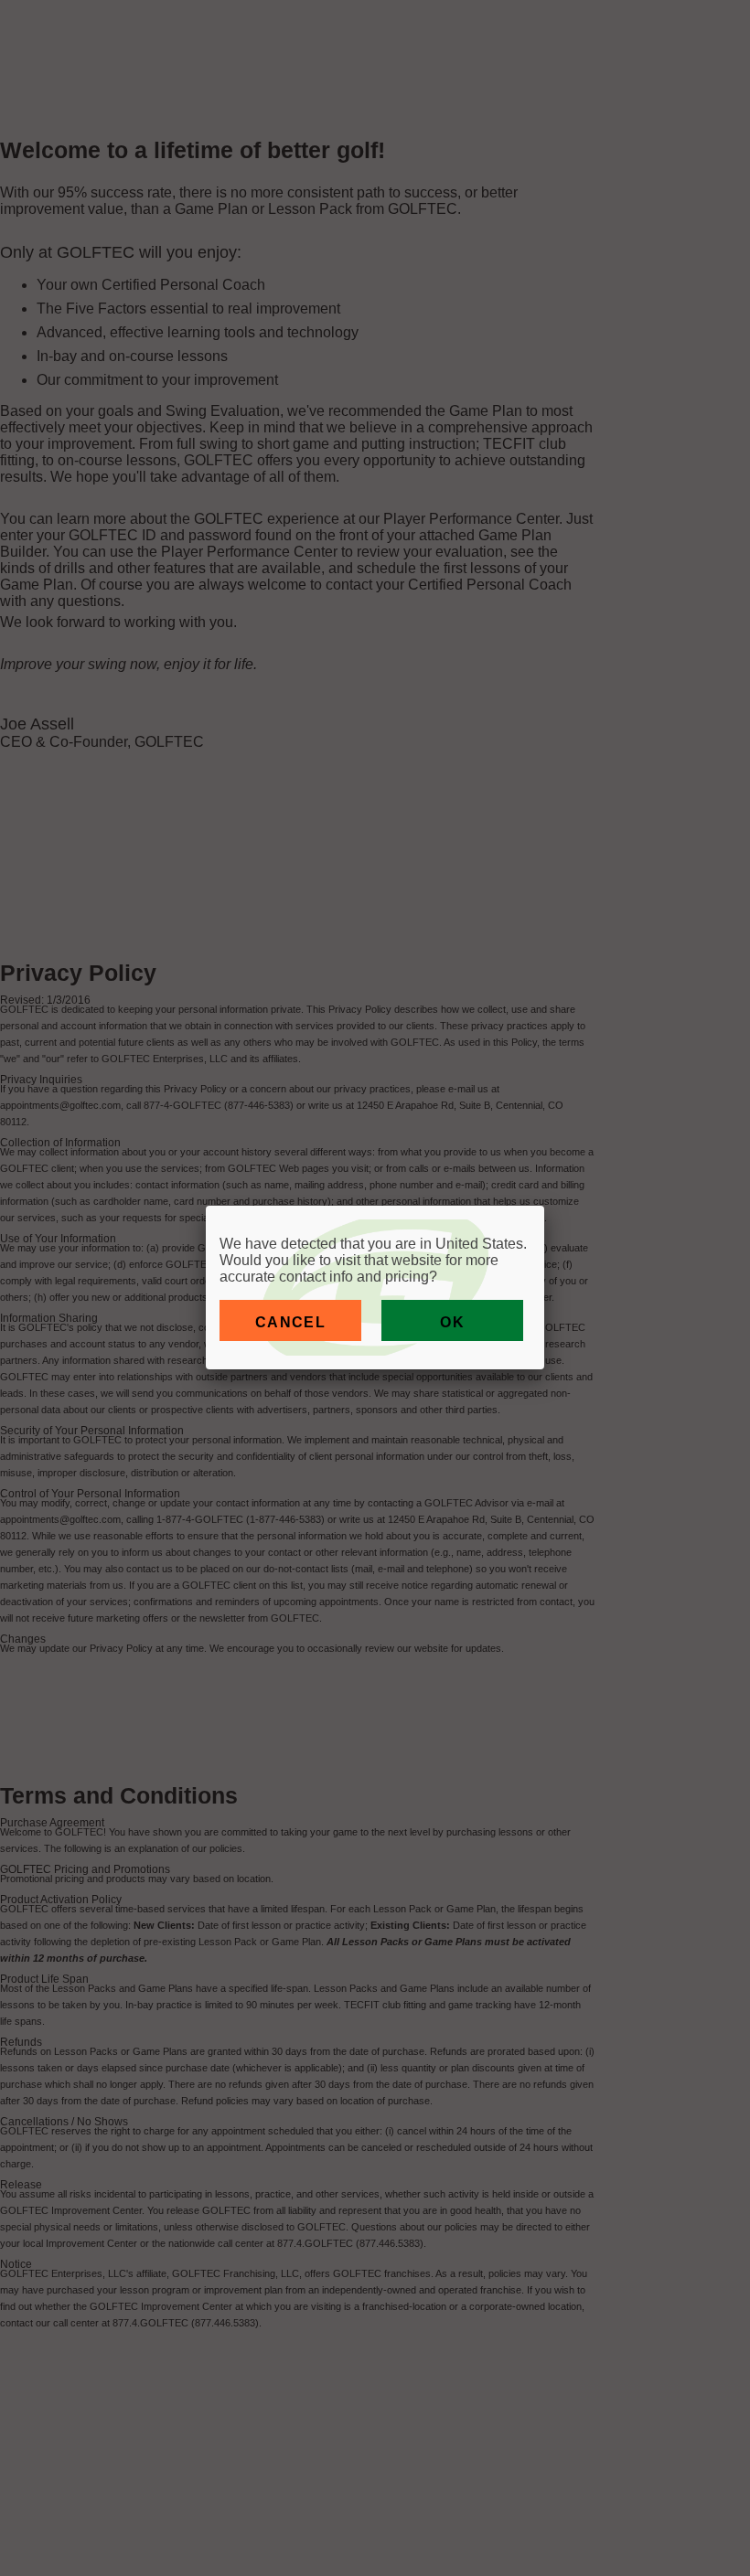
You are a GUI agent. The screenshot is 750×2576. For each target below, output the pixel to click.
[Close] (544, 1206)
